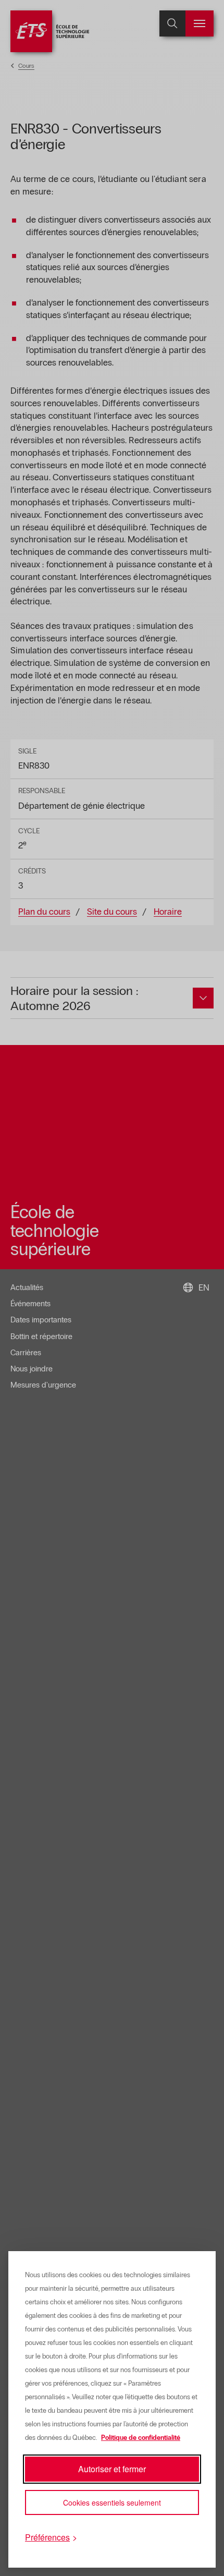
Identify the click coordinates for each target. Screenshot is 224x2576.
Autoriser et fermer (112, 2469)
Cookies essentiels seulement (112, 2502)
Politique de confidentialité (141, 2438)
